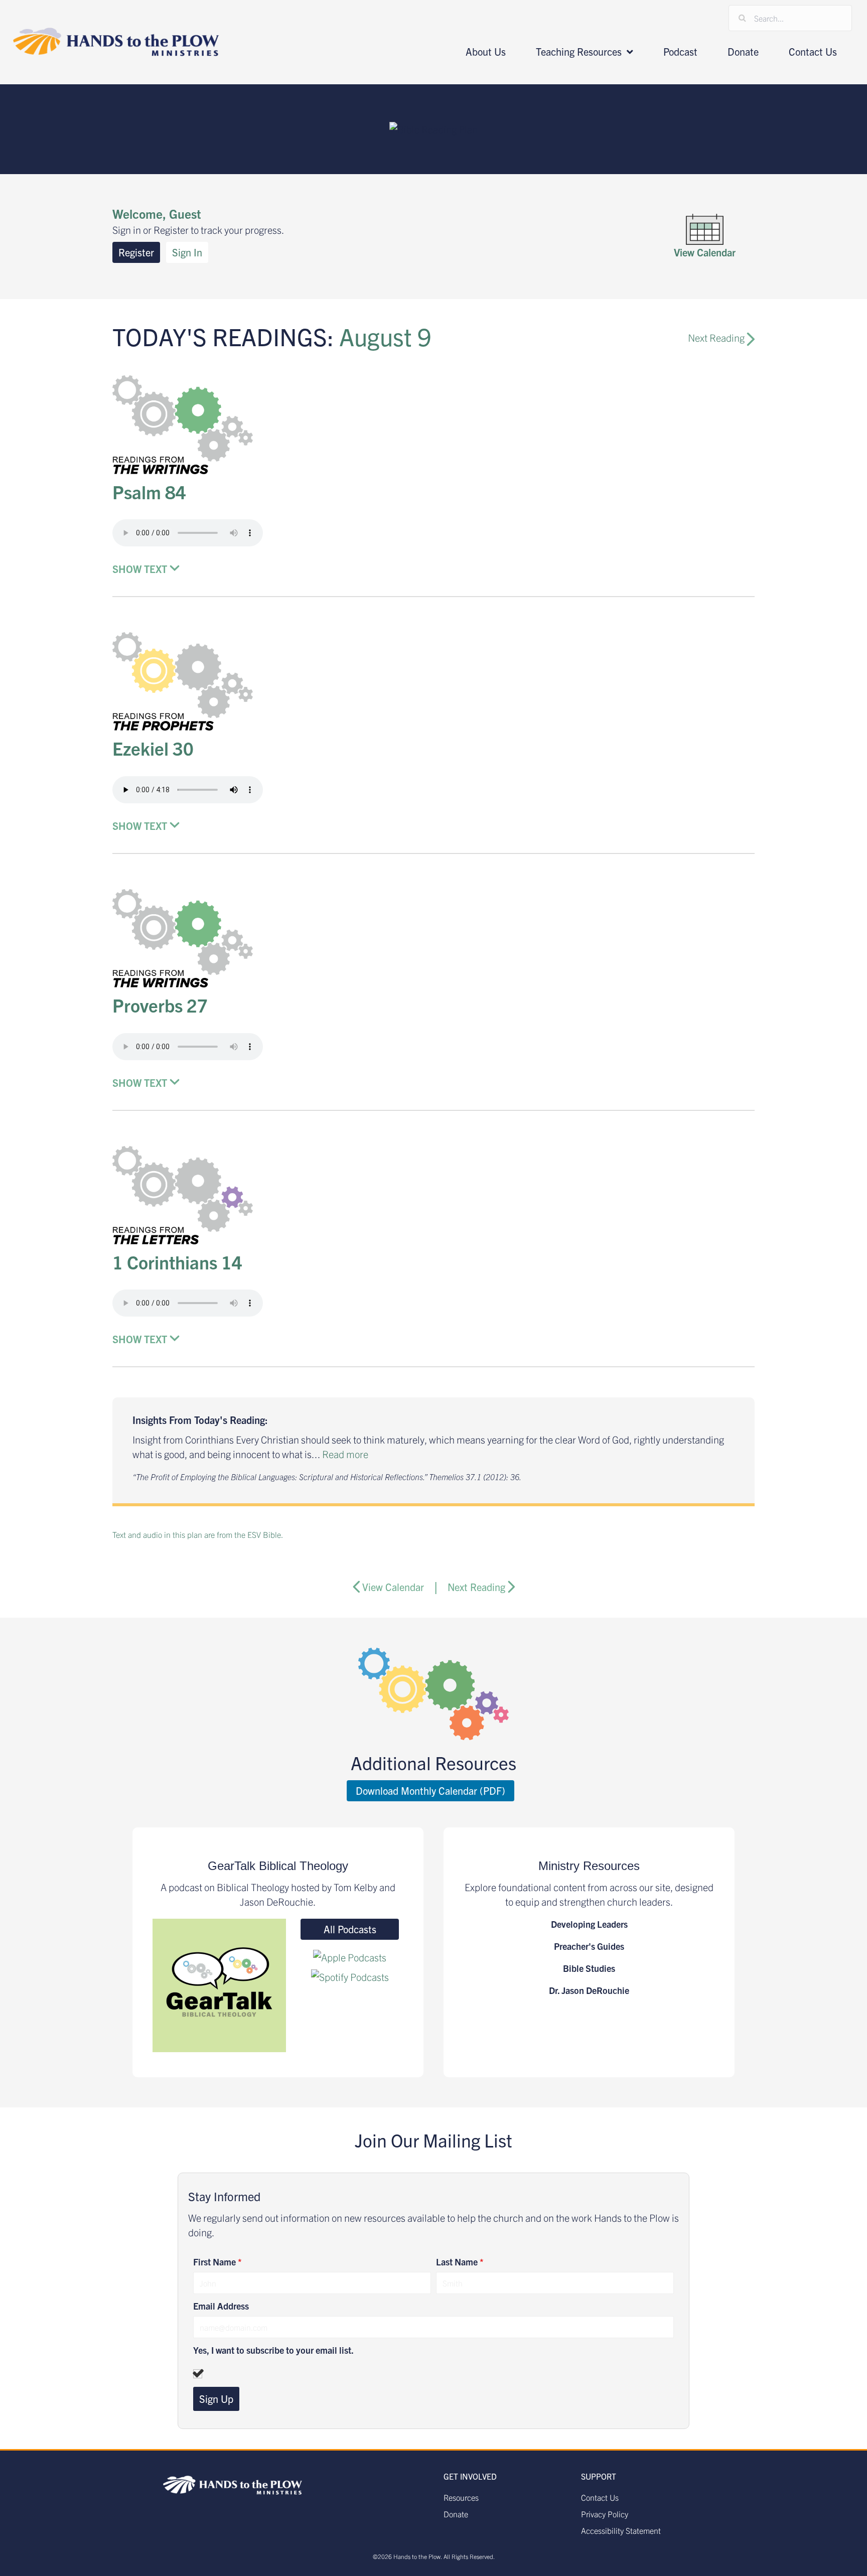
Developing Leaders (589, 1924)
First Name (218, 2262)
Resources (461, 2497)
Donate (456, 2514)
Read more (345, 1454)
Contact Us (600, 2497)
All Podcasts (350, 1929)
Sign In (187, 252)
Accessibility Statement (621, 2530)
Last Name (460, 2262)
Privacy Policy (605, 2514)
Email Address (221, 2306)
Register (136, 252)
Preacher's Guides (589, 1946)
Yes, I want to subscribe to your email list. (273, 2350)
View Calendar (393, 1587)
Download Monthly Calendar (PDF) (430, 1791)
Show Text (140, 569)
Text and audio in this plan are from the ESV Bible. (198, 1534)
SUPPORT (599, 2476)
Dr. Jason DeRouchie (589, 1990)
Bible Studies (589, 1968)
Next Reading (717, 337)
